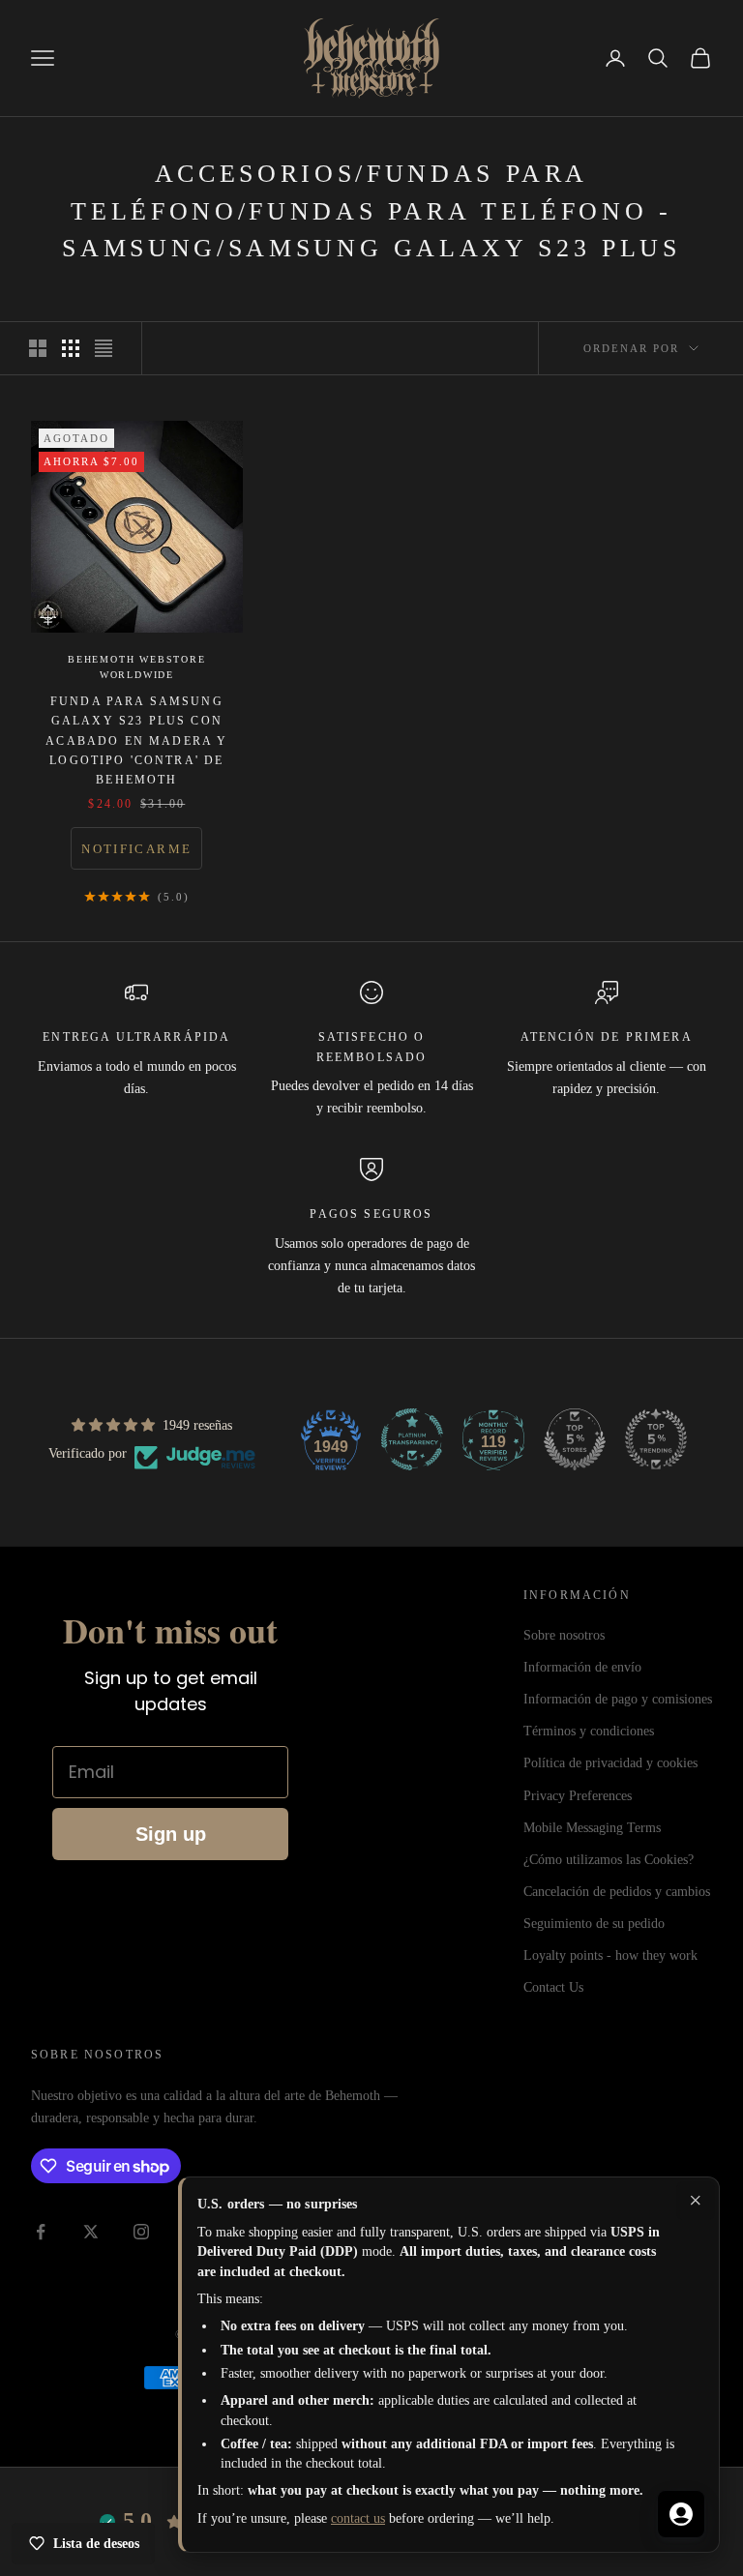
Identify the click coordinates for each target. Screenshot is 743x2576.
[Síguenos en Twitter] (91, 2232)
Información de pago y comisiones (618, 1699)
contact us (358, 2518)
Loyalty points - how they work (610, 1955)
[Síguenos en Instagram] (141, 2232)
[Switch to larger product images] (38, 348)
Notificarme (136, 849)
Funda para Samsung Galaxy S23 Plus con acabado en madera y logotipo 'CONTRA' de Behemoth (136, 741)
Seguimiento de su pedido (594, 1924)
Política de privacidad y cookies (610, 1763)
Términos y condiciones (589, 1731)
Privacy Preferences (578, 1796)
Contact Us (553, 1987)
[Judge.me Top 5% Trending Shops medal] (656, 1439)
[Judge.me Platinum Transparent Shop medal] (412, 1439)
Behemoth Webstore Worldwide (137, 667)
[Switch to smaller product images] (71, 348)
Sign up (171, 1834)
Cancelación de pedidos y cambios (617, 1892)
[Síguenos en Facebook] (41, 2232)
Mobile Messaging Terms (592, 1828)
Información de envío (582, 1667)
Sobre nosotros (564, 1635)
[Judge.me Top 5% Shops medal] (575, 1439)
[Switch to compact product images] (104, 348)
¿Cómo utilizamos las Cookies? (609, 1860)
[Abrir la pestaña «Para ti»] (681, 2514)
